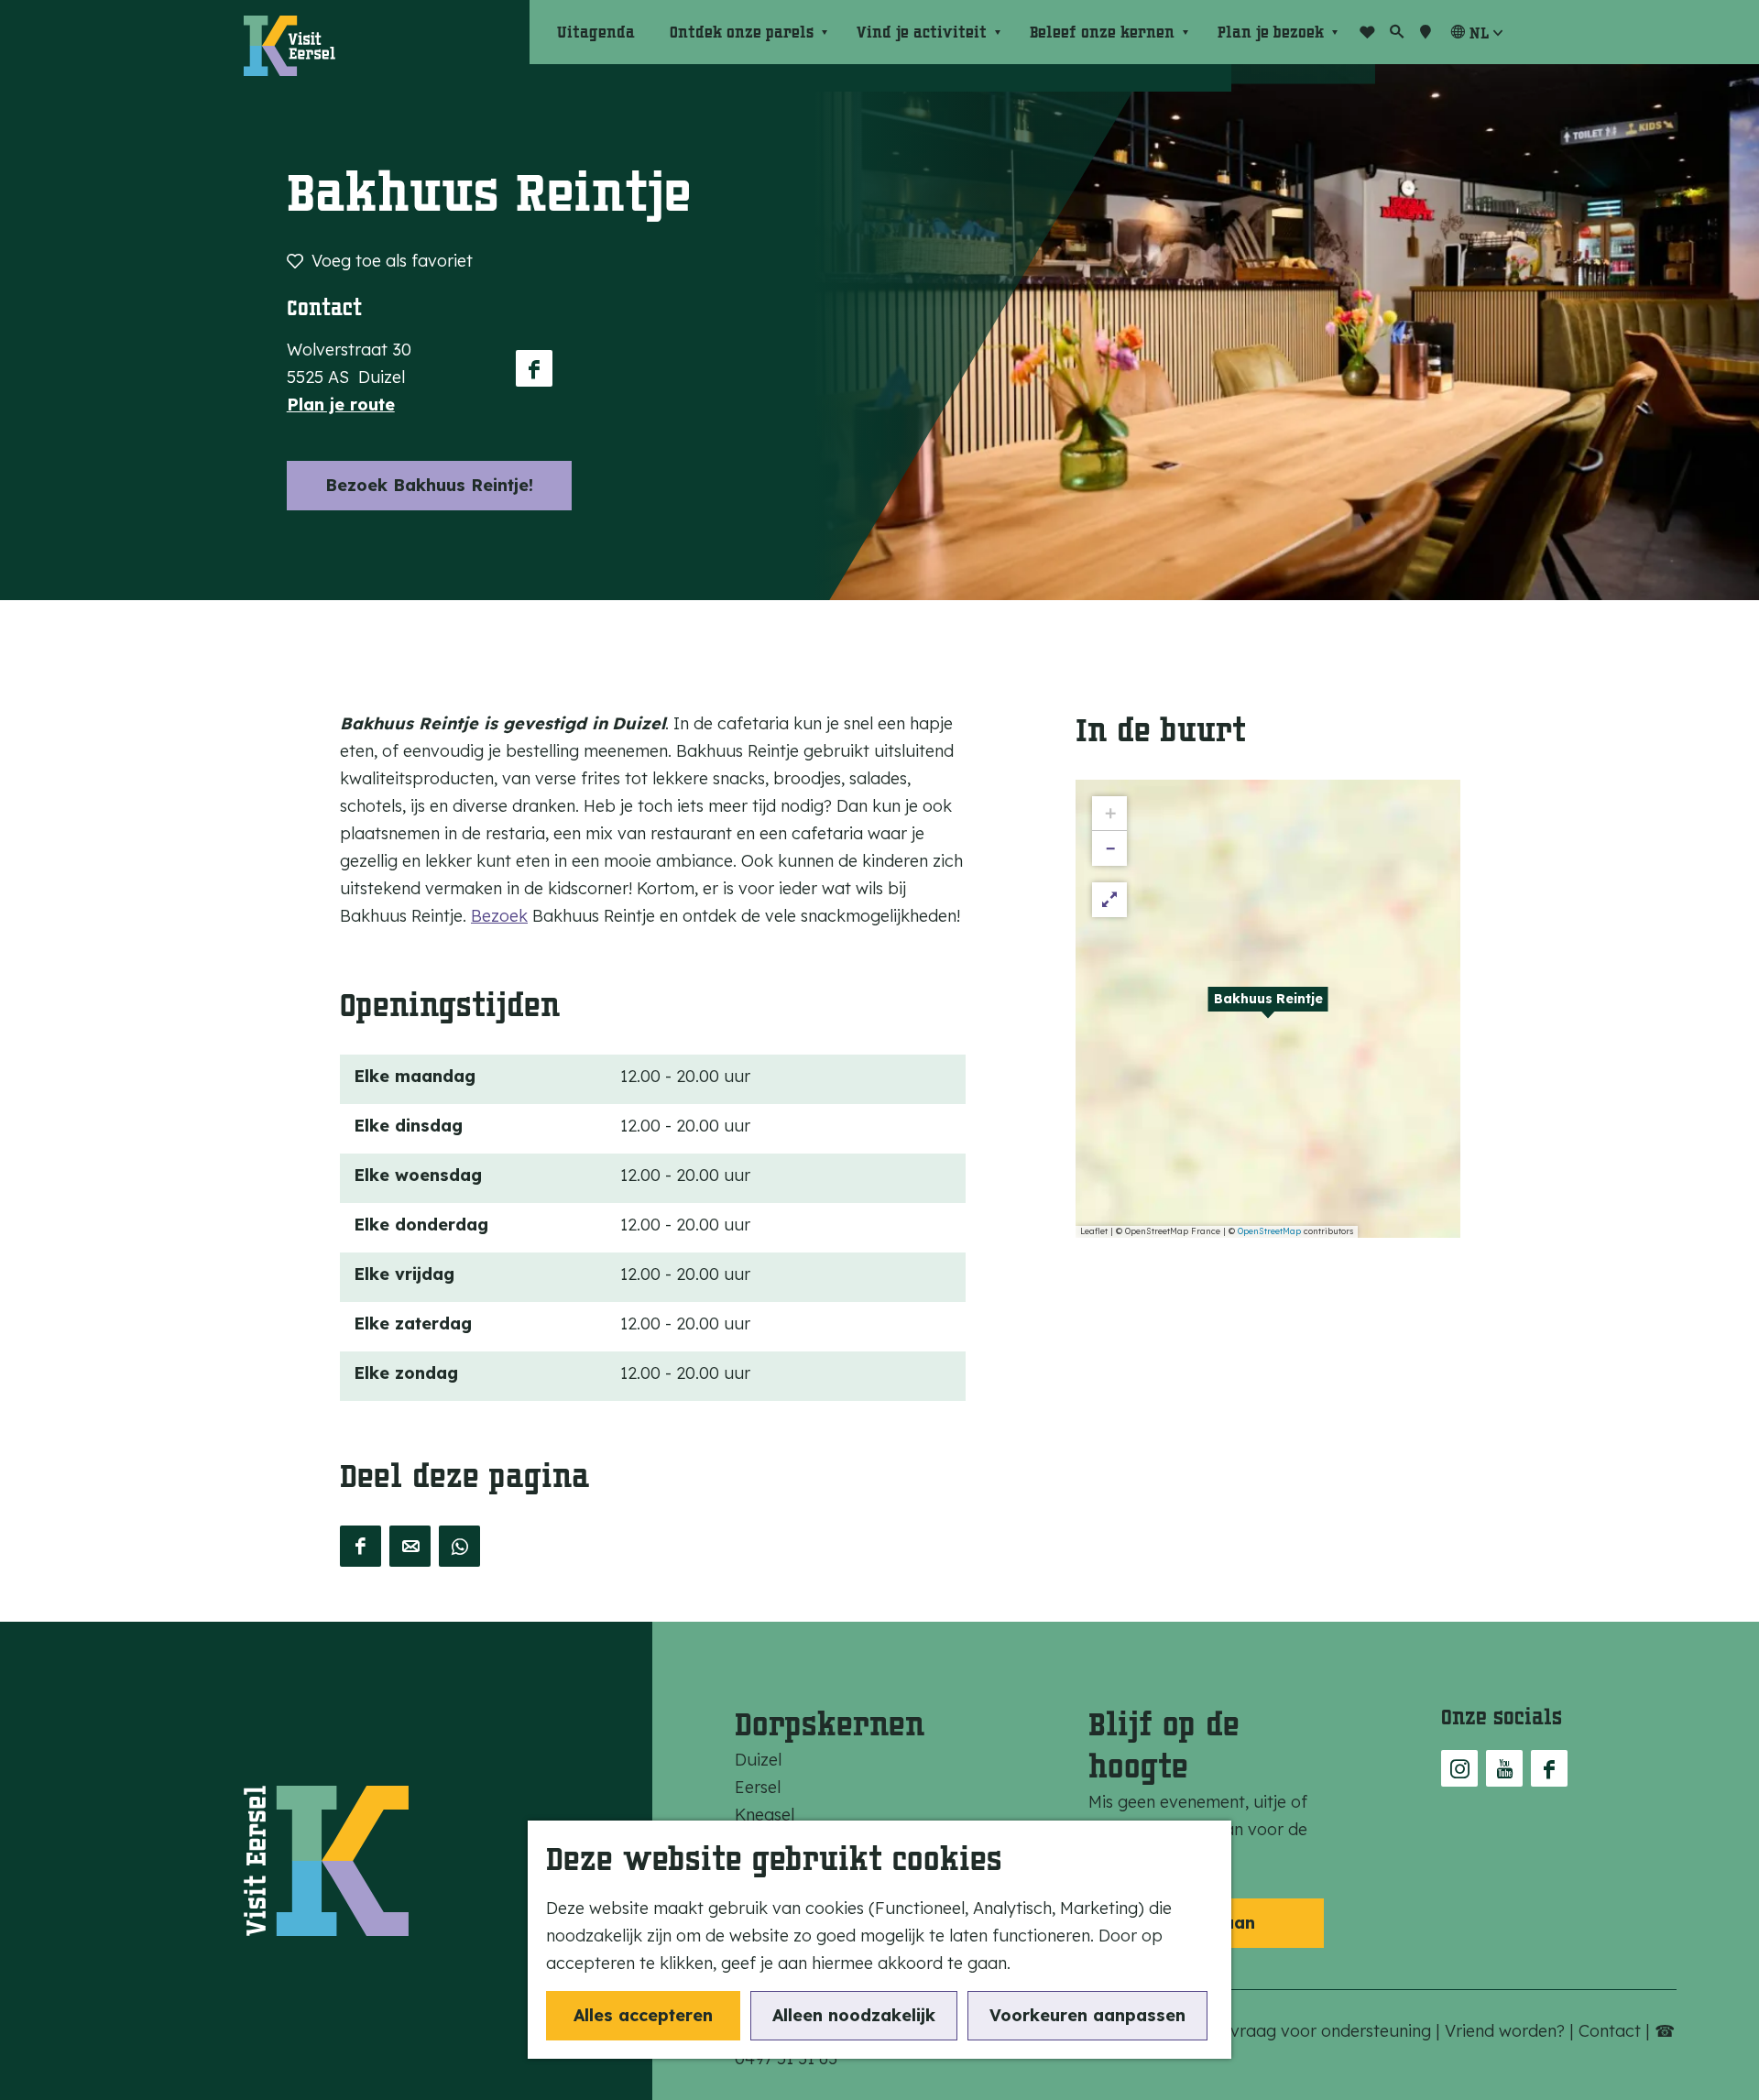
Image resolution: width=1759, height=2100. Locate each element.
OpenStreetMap (1269, 1231)
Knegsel (765, 1815)
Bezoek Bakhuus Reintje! (429, 485)
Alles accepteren (643, 2015)
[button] (1268, 1009)
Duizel (758, 1760)
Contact (1612, 2031)
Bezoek (499, 916)
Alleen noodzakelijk (854, 2015)
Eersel (758, 1787)
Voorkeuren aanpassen (1087, 2015)
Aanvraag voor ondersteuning (1318, 2031)
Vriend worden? (1507, 2031)
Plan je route (341, 405)
